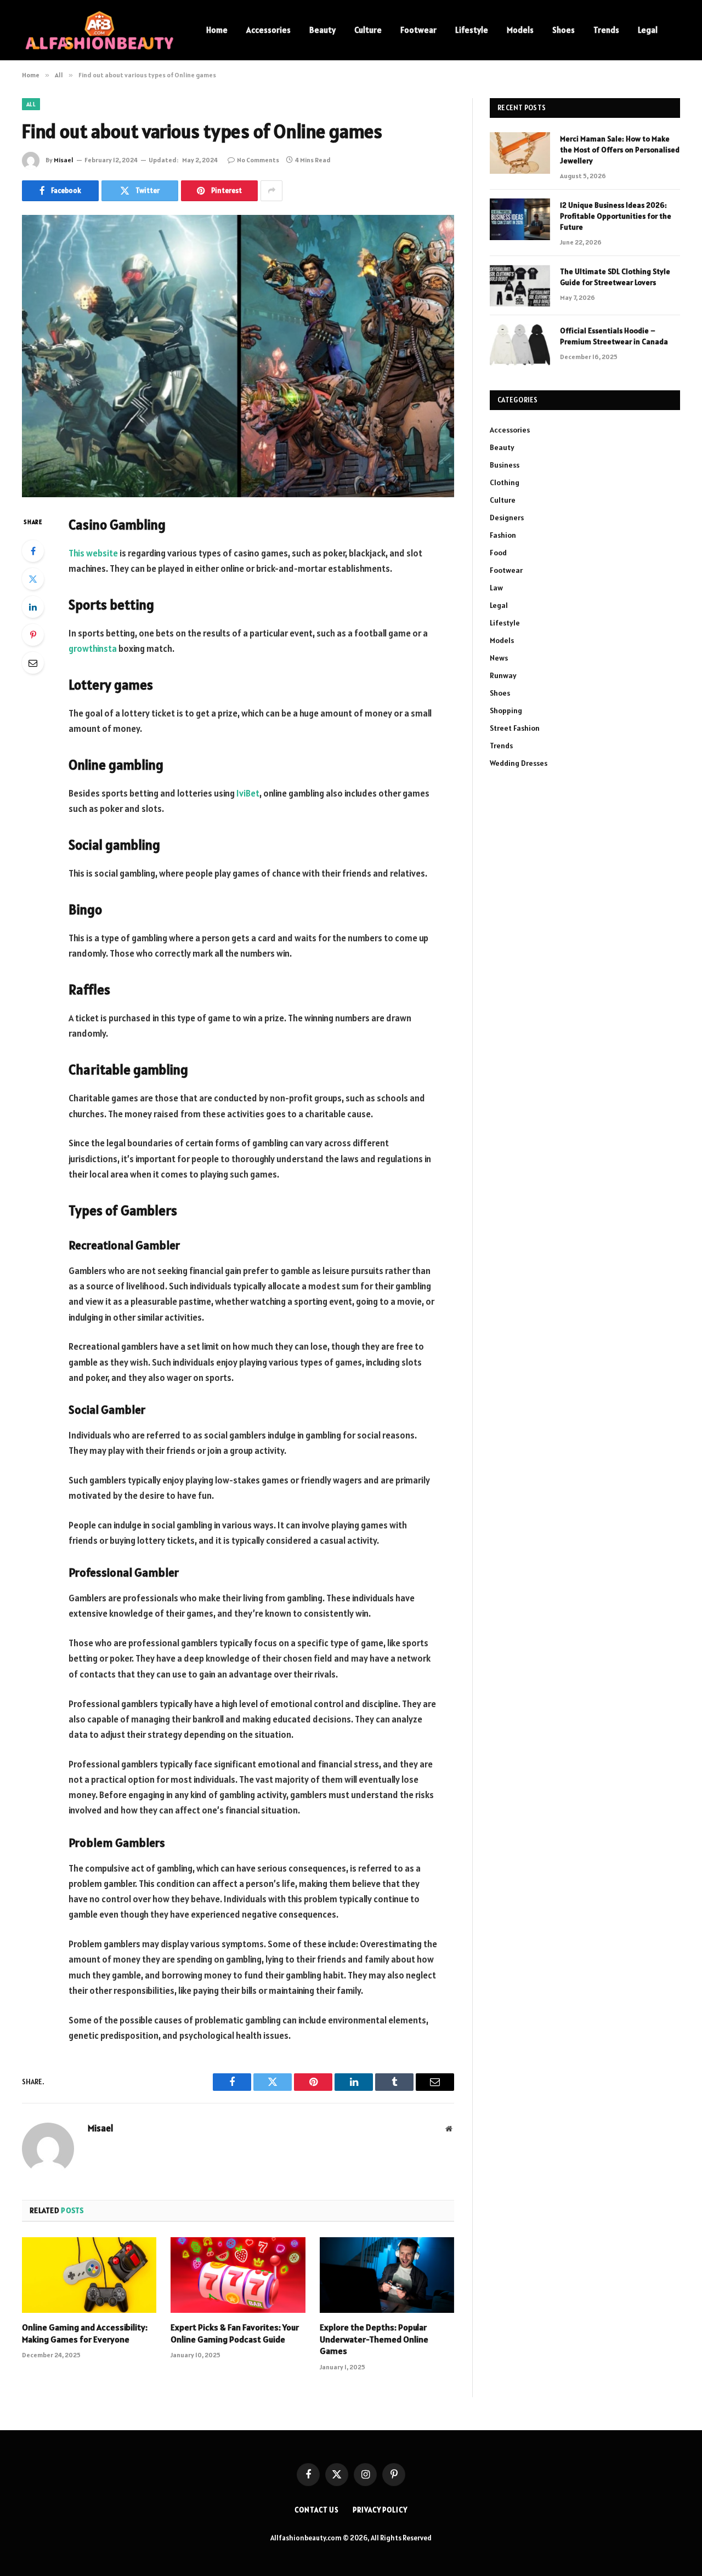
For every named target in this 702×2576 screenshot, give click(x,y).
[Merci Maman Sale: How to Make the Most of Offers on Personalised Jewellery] (520, 153)
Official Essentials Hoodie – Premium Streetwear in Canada (614, 336)
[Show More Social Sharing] (271, 191)
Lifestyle (472, 30)
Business (505, 465)
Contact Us (317, 2510)
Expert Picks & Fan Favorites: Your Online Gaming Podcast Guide (235, 2333)
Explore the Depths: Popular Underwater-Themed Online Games (374, 2339)
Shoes (564, 30)
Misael (64, 160)
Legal (648, 30)
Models (520, 30)
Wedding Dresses (519, 763)
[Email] (33, 663)
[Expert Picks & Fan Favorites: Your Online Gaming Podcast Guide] (238, 2275)
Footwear (418, 30)
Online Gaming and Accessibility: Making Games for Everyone (85, 2333)
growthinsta (93, 649)
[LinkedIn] (33, 607)
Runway (503, 675)
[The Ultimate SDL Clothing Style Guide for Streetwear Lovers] (520, 286)
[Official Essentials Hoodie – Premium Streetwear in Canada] (520, 345)
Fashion (503, 535)
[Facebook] (33, 551)
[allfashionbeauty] (100, 30)
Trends (606, 30)
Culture (368, 30)
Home (217, 30)
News (499, 658)
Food (498, 553)
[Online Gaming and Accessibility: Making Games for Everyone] (89, 2275)
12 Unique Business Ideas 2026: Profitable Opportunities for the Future (616, 216)
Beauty (322, 30)
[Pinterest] (33, 635)
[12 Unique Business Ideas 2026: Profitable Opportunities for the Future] (520, 219)
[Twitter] (33, 579)
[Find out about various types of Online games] (238, 356)
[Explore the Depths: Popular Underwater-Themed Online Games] (387, 2275)
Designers (507, 518)
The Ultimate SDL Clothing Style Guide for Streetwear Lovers (615, 277)
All (31, 104)
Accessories (268, 30)
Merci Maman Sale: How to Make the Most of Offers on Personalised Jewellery (620, 150)
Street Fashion (515, 728)
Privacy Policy (380, 2510)
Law (496, 588)
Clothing (505, 482)
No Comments (258, 160)
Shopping (506, 710)
